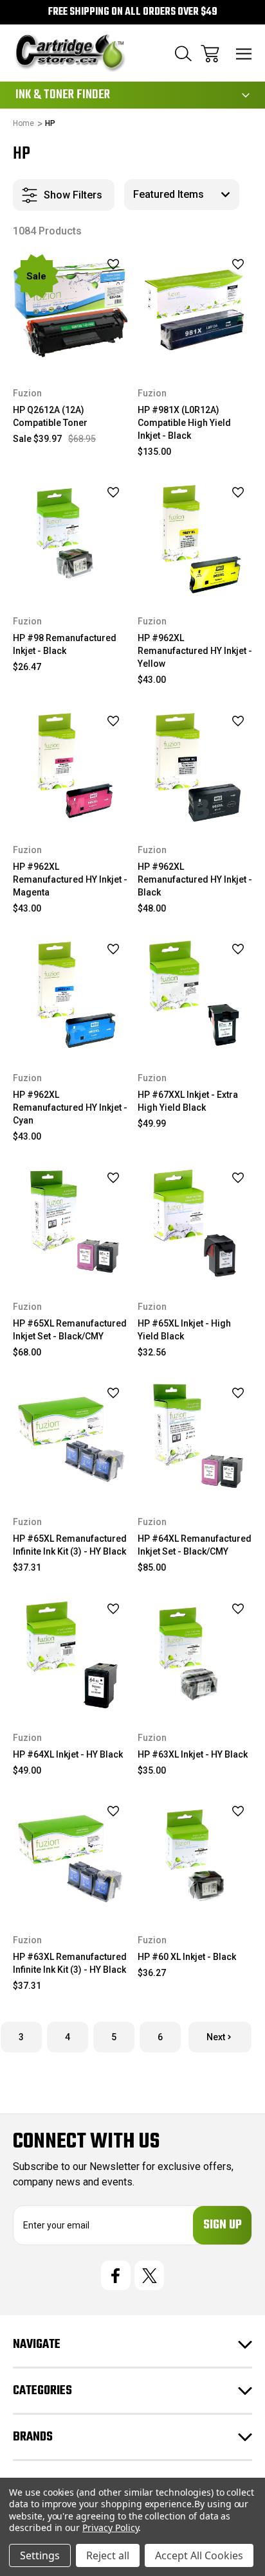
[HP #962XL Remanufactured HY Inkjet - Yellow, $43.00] (195, 539)
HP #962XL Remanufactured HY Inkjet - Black (195, 879)
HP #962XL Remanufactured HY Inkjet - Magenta (70, 879)
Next (216, 2037)
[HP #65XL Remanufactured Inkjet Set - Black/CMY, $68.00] (70, 1223)
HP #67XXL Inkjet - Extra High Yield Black (188, 1101)
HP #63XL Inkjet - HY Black (193, 1754)
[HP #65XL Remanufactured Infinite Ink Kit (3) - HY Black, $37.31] (70, 1439)
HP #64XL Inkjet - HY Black (68, 1754)
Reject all (108, 2555)
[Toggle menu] (244, 54)
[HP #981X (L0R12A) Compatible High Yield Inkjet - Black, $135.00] (195, 310)
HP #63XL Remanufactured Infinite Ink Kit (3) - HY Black (70, 1963)
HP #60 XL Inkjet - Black (187, 1957)
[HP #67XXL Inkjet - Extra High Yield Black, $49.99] (195, 995)
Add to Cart (70, 350)
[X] (149, 2275)
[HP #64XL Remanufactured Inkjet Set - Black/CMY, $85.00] (195, 1439)
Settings (40, 2555)
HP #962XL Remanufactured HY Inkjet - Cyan (70, 1107)
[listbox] (182, 195)
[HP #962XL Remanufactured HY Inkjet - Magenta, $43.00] (70, 767)
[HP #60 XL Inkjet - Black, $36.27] (195, 1857)
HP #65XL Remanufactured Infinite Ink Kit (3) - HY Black (70, 1545)
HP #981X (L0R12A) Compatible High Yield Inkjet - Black (184, 423)
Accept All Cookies (199, 2555)
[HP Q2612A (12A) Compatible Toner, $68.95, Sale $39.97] (70, 310)
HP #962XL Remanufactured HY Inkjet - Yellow (195, 651)
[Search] (183, 54)
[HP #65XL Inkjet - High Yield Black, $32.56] (195, 1223)
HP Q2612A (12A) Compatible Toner (50, 416)
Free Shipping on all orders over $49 (133, 12)
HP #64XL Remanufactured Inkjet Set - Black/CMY (195, 1545)
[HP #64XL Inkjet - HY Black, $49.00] (70, 1654)
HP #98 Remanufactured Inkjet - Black (65, 644)
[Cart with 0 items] (210, 54)
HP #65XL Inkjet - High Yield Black (184, 1330)
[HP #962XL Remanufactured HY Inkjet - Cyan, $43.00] (70, 995)
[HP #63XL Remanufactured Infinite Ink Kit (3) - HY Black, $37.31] (70, 1857)
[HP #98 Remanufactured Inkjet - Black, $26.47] (70, 539)
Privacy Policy (110, 2527)
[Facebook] (116, 2275)
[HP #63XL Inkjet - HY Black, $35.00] (195, 1654)
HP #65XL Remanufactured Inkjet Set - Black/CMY (70, 1330)
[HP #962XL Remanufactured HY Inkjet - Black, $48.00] (195, 767)
